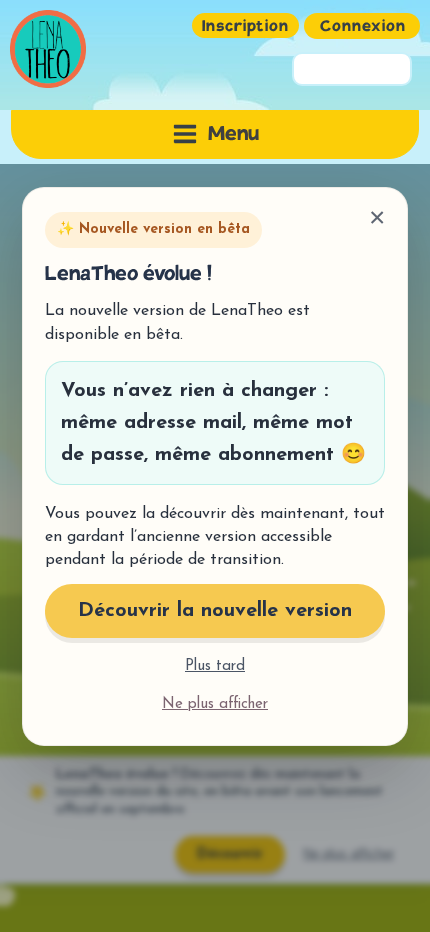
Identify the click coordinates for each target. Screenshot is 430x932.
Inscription (245, 27)
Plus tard (215, 666)
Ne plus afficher (215, 703)
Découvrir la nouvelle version (215, 611)
